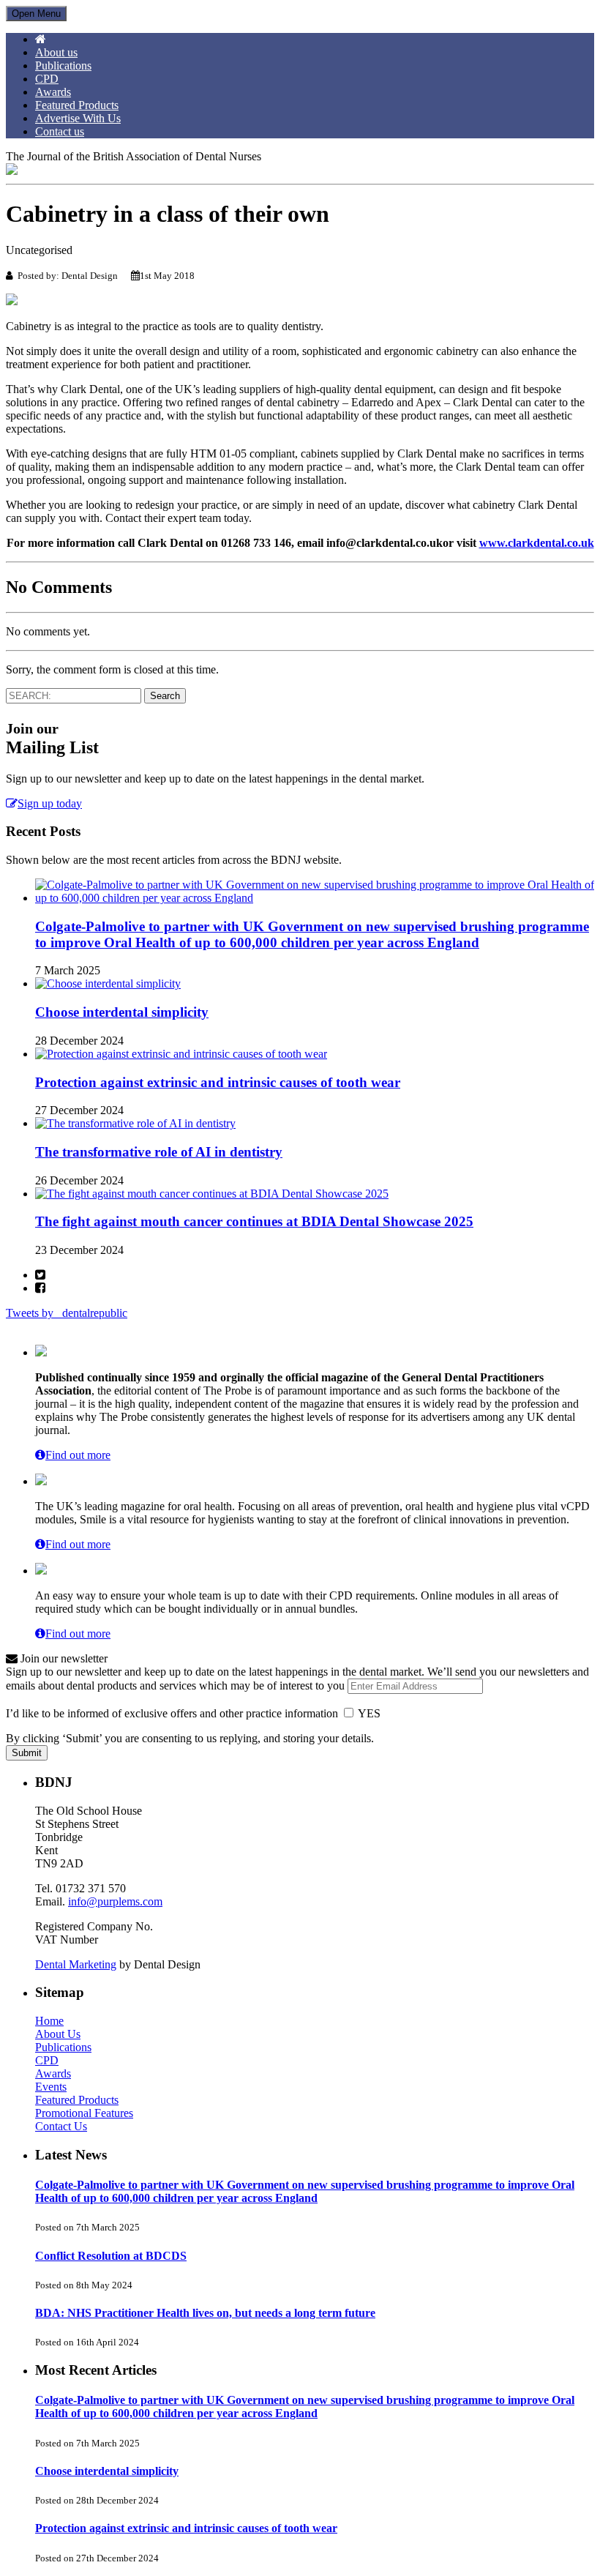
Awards (53, 92)
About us (56, 52)
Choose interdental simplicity (122, 1012)
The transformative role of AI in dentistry (159, 1152)
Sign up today (50, 803)
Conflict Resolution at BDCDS (111, 2256)
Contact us (60, 131)
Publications (63, 66)
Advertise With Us (78, 118)
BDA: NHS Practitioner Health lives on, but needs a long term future (205, 2313)
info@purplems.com (115, 1901)
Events (51, 2087)
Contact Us (61, 2126)
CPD (47, 79)
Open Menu (36, 14)
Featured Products (77, 105)
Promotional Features (84, 2113)
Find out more (78, 1455)
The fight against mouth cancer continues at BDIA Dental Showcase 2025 (254, 1221)
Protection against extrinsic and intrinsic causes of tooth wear (218, 1082)
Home (49, 2021)
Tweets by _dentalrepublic (67, 1313)
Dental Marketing (76, 1964)
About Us (58, 2034)
